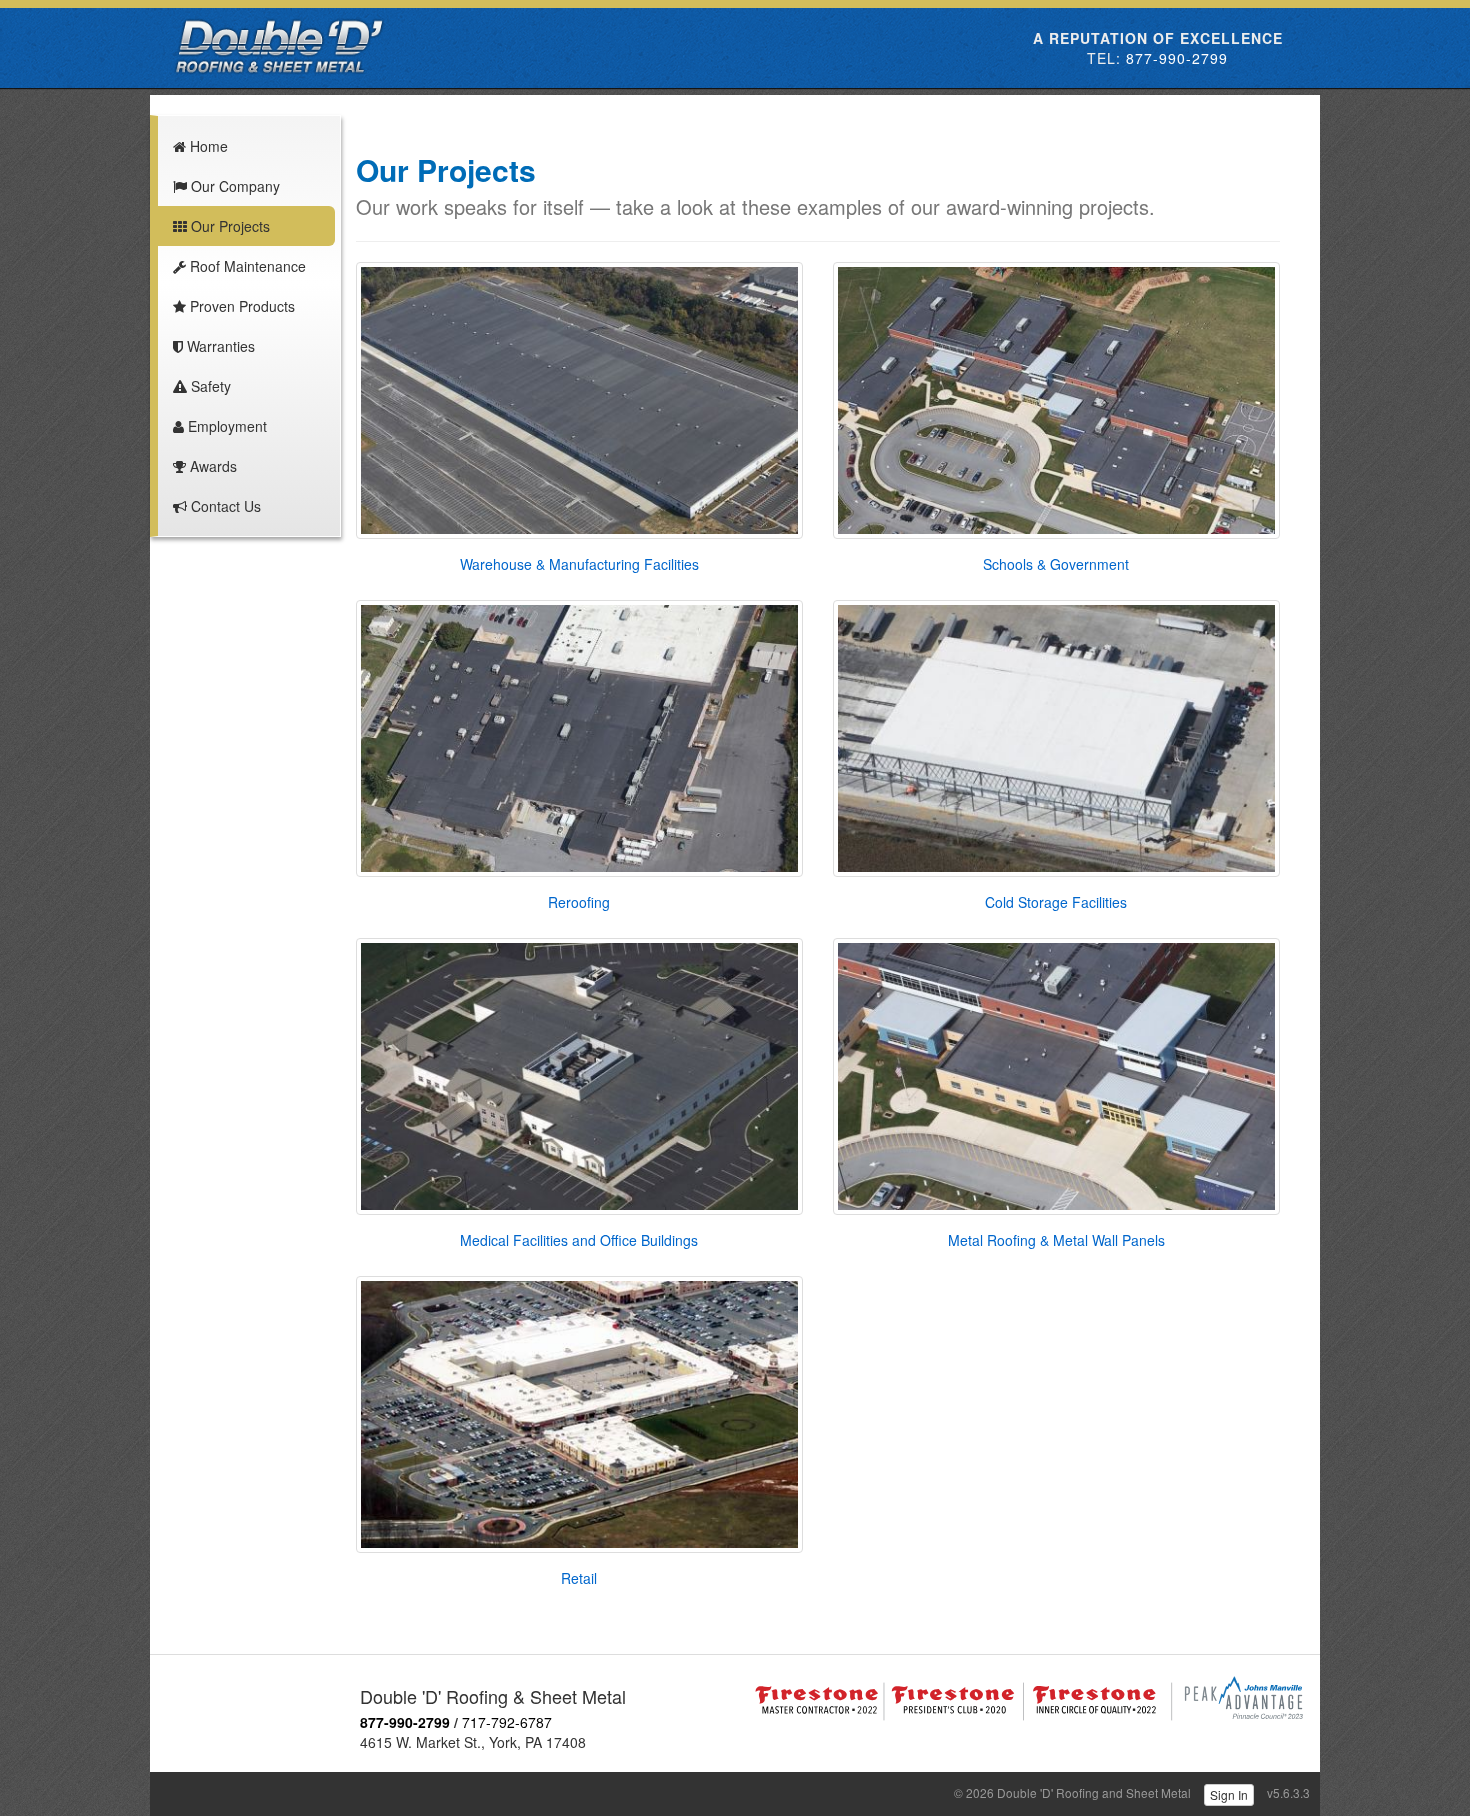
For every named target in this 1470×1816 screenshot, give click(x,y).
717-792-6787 (507, 1722)
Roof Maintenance (246, 266)
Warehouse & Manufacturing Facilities (579, 564)
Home (207, 146)
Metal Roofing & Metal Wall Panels (1056, 1240)
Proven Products (240, 306)
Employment (225, 426)
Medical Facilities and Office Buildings (579, 1240)
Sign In (1229, 1794)
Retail (579, 1578)
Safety (209, 386)
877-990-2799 (1177, 58)
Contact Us (224, 506)
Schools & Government (1056, 564)
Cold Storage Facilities (1056, 902)
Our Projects (228, 226)
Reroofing (579, 902)
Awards (211, 466)
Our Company (233, 186)
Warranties (219, 346)
